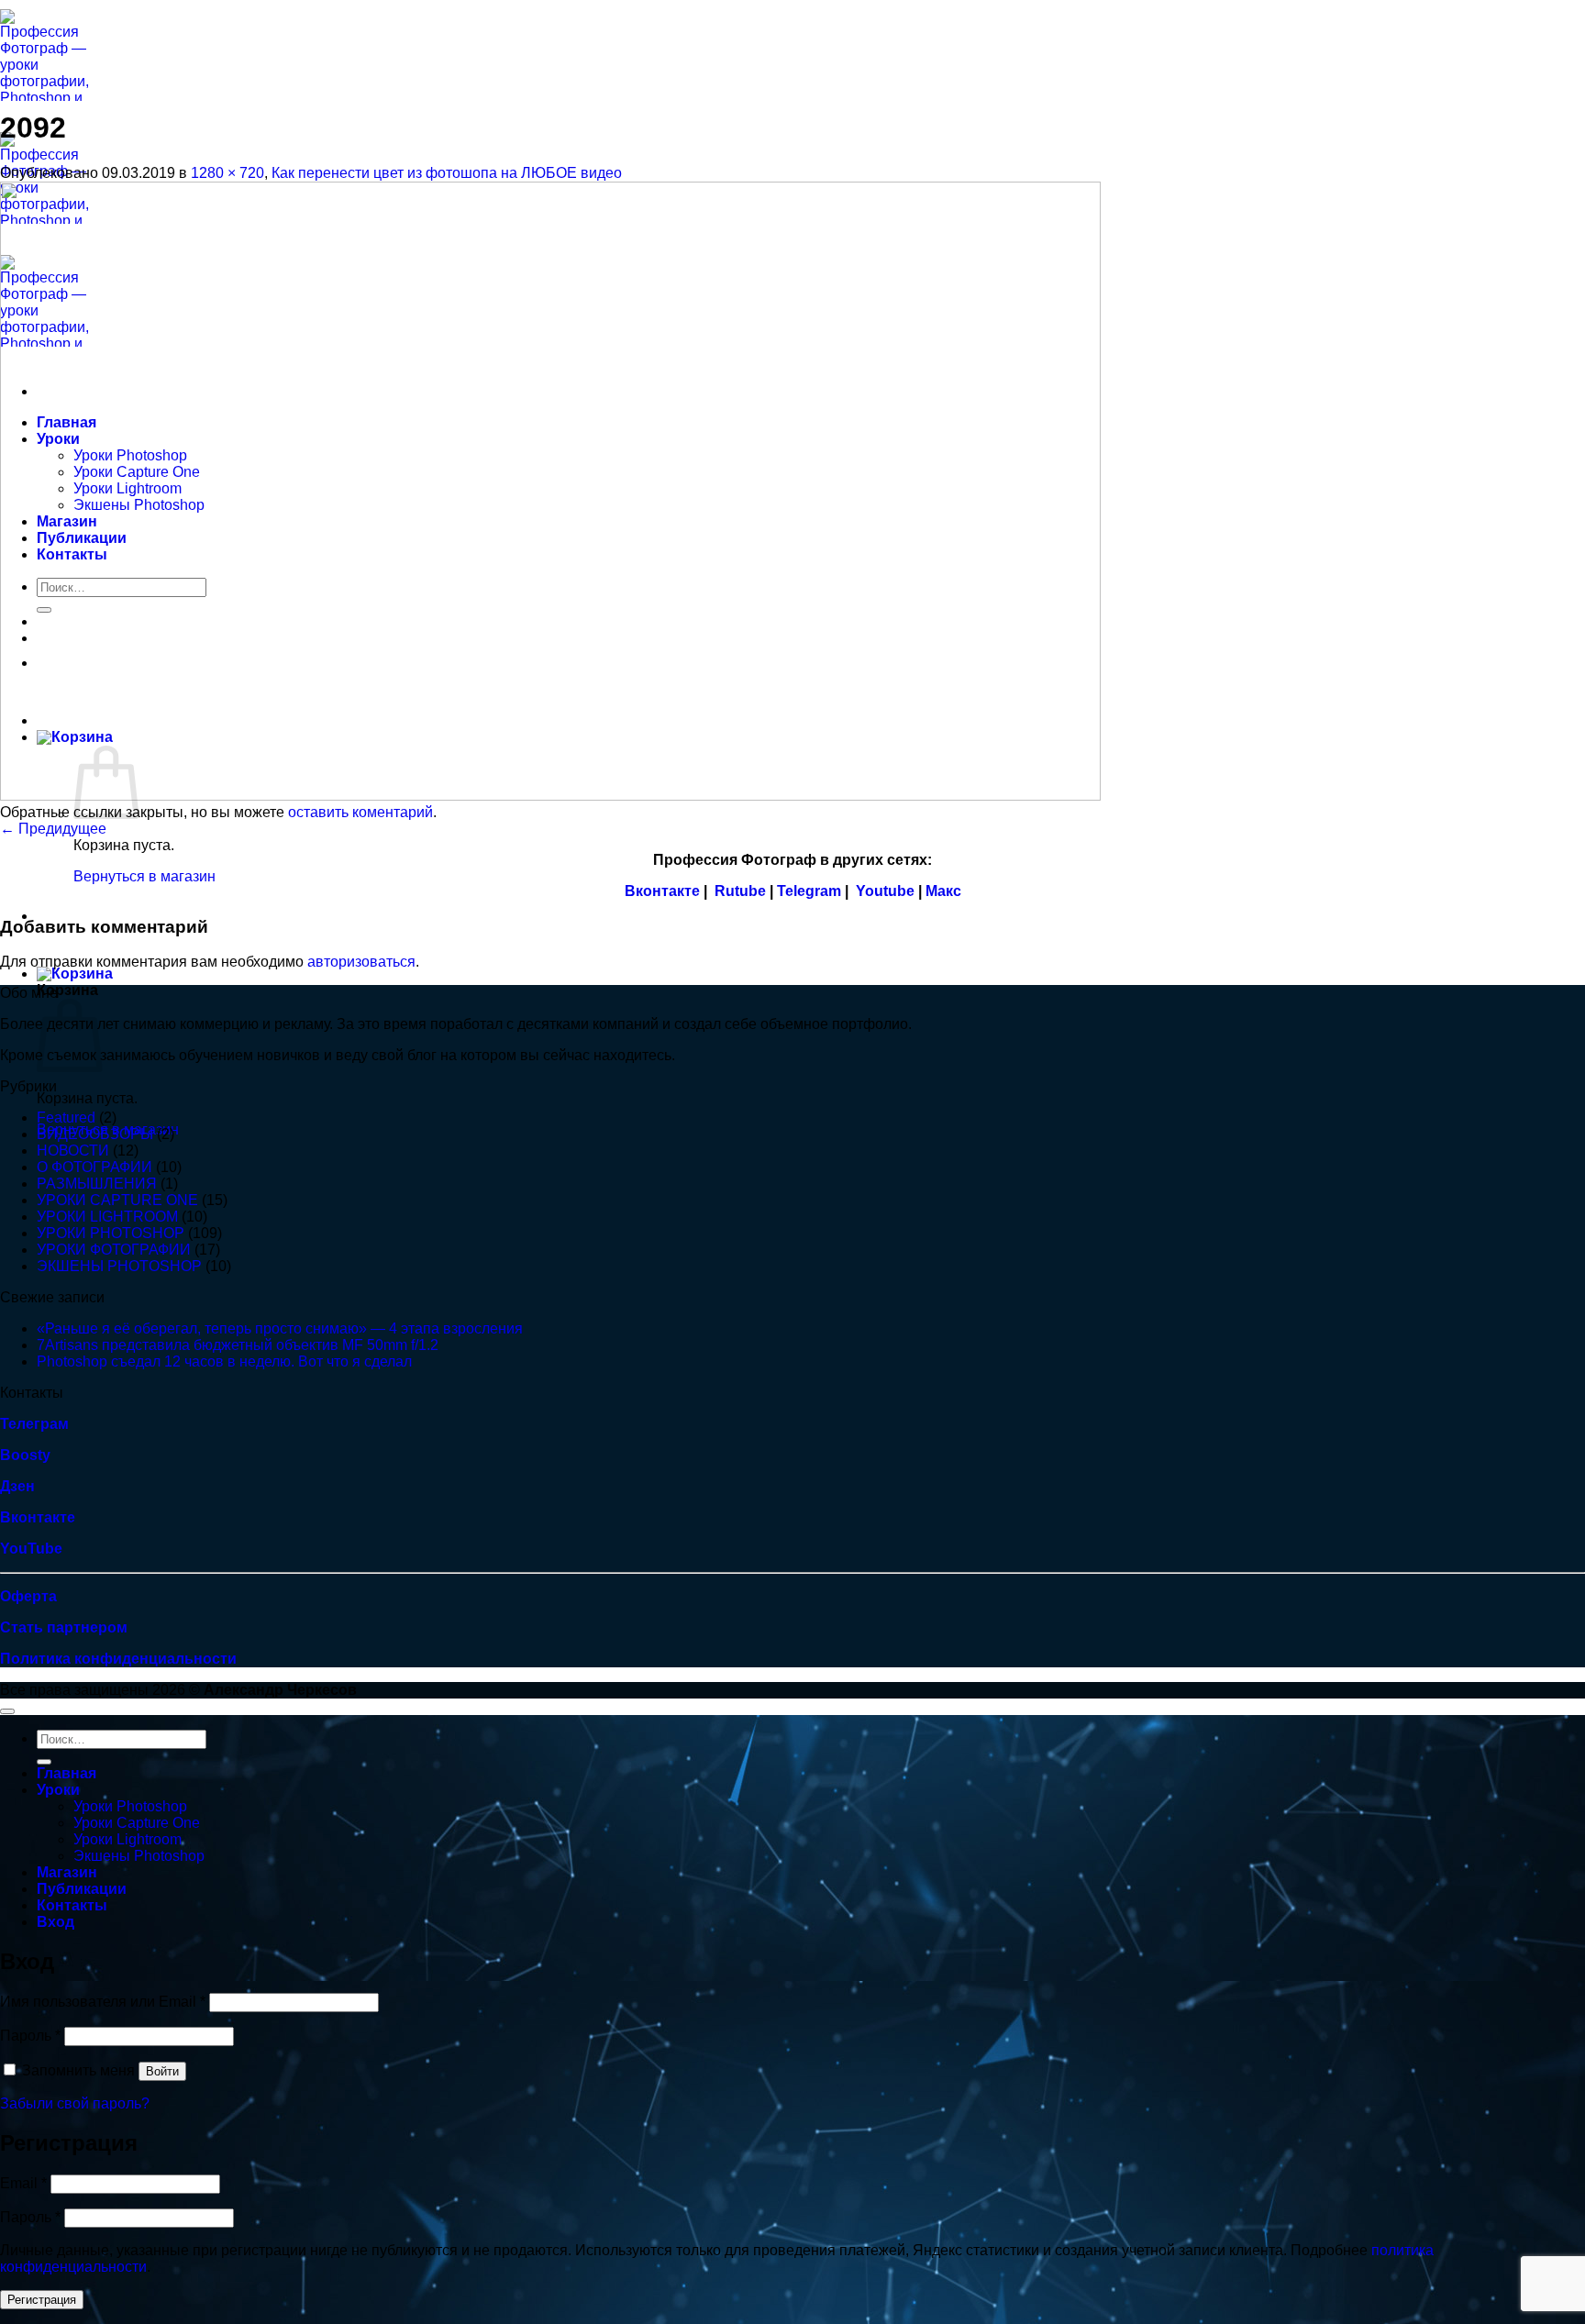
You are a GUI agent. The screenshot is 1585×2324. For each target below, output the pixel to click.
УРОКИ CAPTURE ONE (117, 1200)
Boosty (25, 1455)
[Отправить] (44, 1762)
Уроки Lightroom (127, 1839)
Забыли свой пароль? (75, 2103)
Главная (67, 1773)
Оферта (28, 1596)
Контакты (72, 1905)
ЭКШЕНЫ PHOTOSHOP (119, 1266)
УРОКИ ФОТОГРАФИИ (114, 1250)
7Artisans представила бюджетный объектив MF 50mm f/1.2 (238, 1345)
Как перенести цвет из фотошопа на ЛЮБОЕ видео (447, 173)
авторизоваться (361, 962)
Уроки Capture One (137, 1823)
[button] (75, 974)
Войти (162, 2071)
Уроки (58, 1790)
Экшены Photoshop (139, 1856)
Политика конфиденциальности (118, 1659)
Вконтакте (662, 891)
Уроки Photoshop (130, 1806)
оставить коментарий (360, 812)
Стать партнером (64, 1627)
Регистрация (42, 2300)
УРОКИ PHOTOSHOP (111, 1233)
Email (23, 2183)
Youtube (885, 891)
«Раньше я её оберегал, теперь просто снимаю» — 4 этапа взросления (280, 1328)
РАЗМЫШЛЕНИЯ (97, 1184)
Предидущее (53, 829)
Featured (66, 1118)
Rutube (740, 891)
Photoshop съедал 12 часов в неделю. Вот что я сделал (224, 1361)
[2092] (550, 796)
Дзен (17, 1486)
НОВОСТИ (73, 1151)
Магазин (67, 1872)
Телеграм (34, 1424)
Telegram (809, 891)
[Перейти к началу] (7, 1711)
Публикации (82, 1889)
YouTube (31, 1549)
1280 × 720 (227, 173)
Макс (943, 891)
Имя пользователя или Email (103, 2002)
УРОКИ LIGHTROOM (107, 1217)
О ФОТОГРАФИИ (94, 1167)
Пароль (30, 2036)
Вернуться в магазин (144, 876)
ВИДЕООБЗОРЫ (95, 1134)
